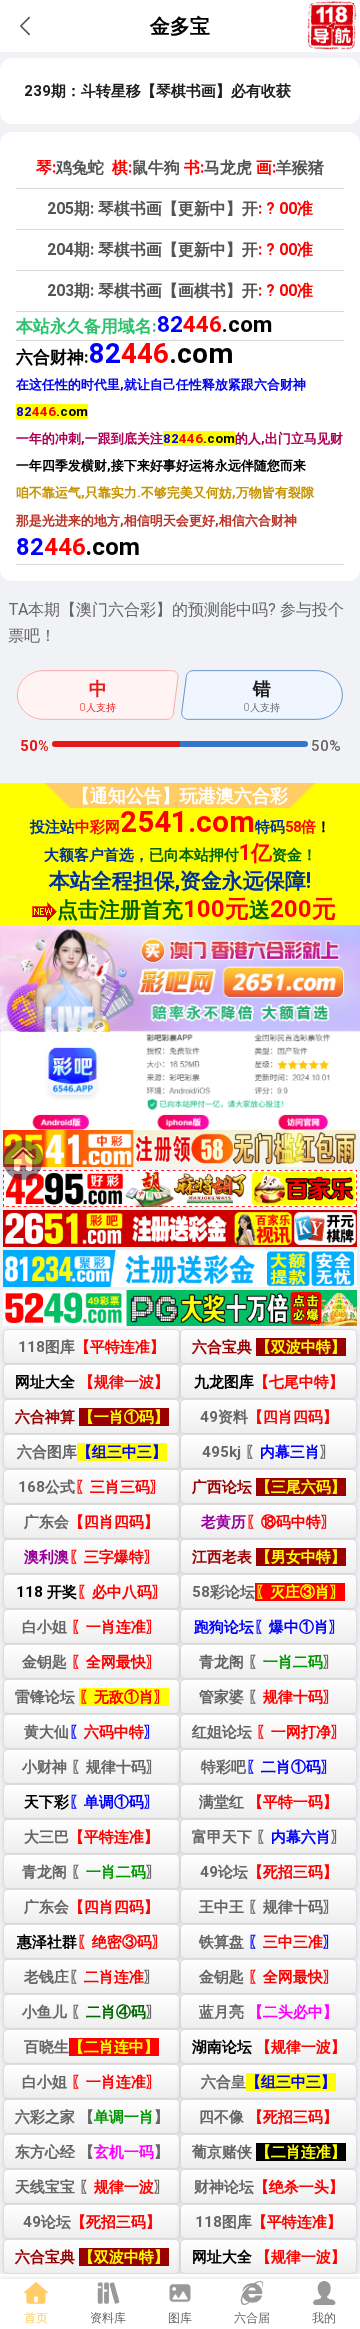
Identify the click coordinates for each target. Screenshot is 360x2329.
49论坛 (269, 1872)
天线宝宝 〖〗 (92, 2187)
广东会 (91, 1522)
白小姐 (91, 1627)
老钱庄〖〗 (91, 1977)
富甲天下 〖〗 (269, 1837)
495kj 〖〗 (268, 1452)
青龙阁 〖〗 (268, 1662)
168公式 (91, 1487)
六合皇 (268, 2082)
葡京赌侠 (269, 2152)
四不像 (268, 2117)
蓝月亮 (268, 2012)
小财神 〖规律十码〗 (91, 1767)
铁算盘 (268, 1942)
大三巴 (91, 1837)
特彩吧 (268, 1767)
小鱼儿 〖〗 (91, 2012)
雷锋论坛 (92, 1697)
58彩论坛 (268, 1592)
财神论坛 (269, 2187)
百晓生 (91, 2047)
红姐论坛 (269, 1732)
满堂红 (268, 1802)
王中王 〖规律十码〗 (268, 1907)
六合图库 (92, 1452)
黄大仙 (91, 1732)
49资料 (269, 1417)
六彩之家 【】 (92, 2117)
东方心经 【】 (92, 2152)
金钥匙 (91, 1662)
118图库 (91, 1347)
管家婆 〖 (268, 1697)
